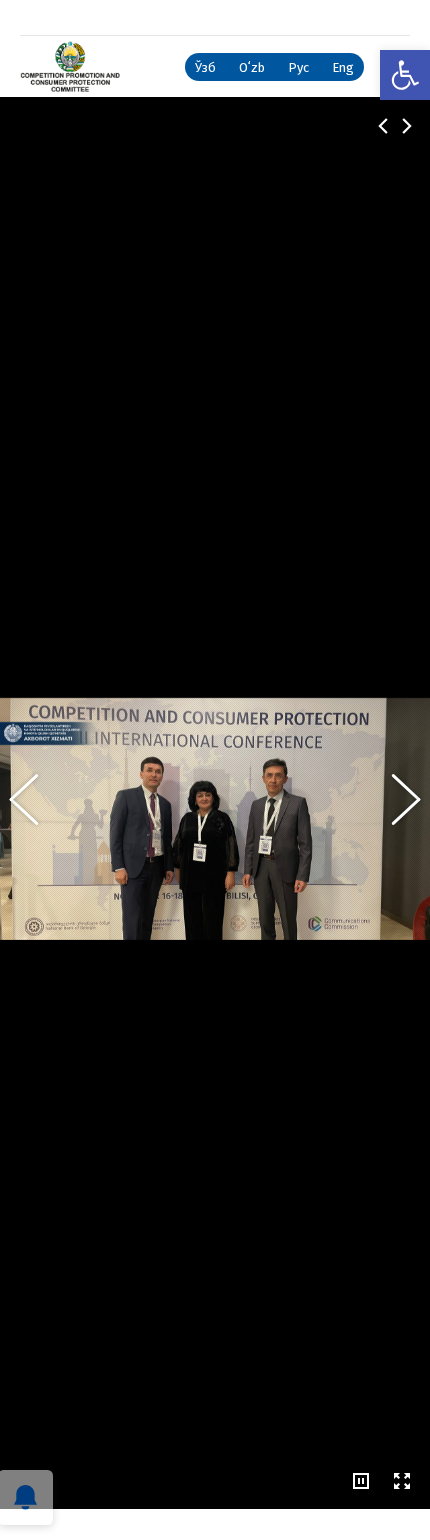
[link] (405, 75)
